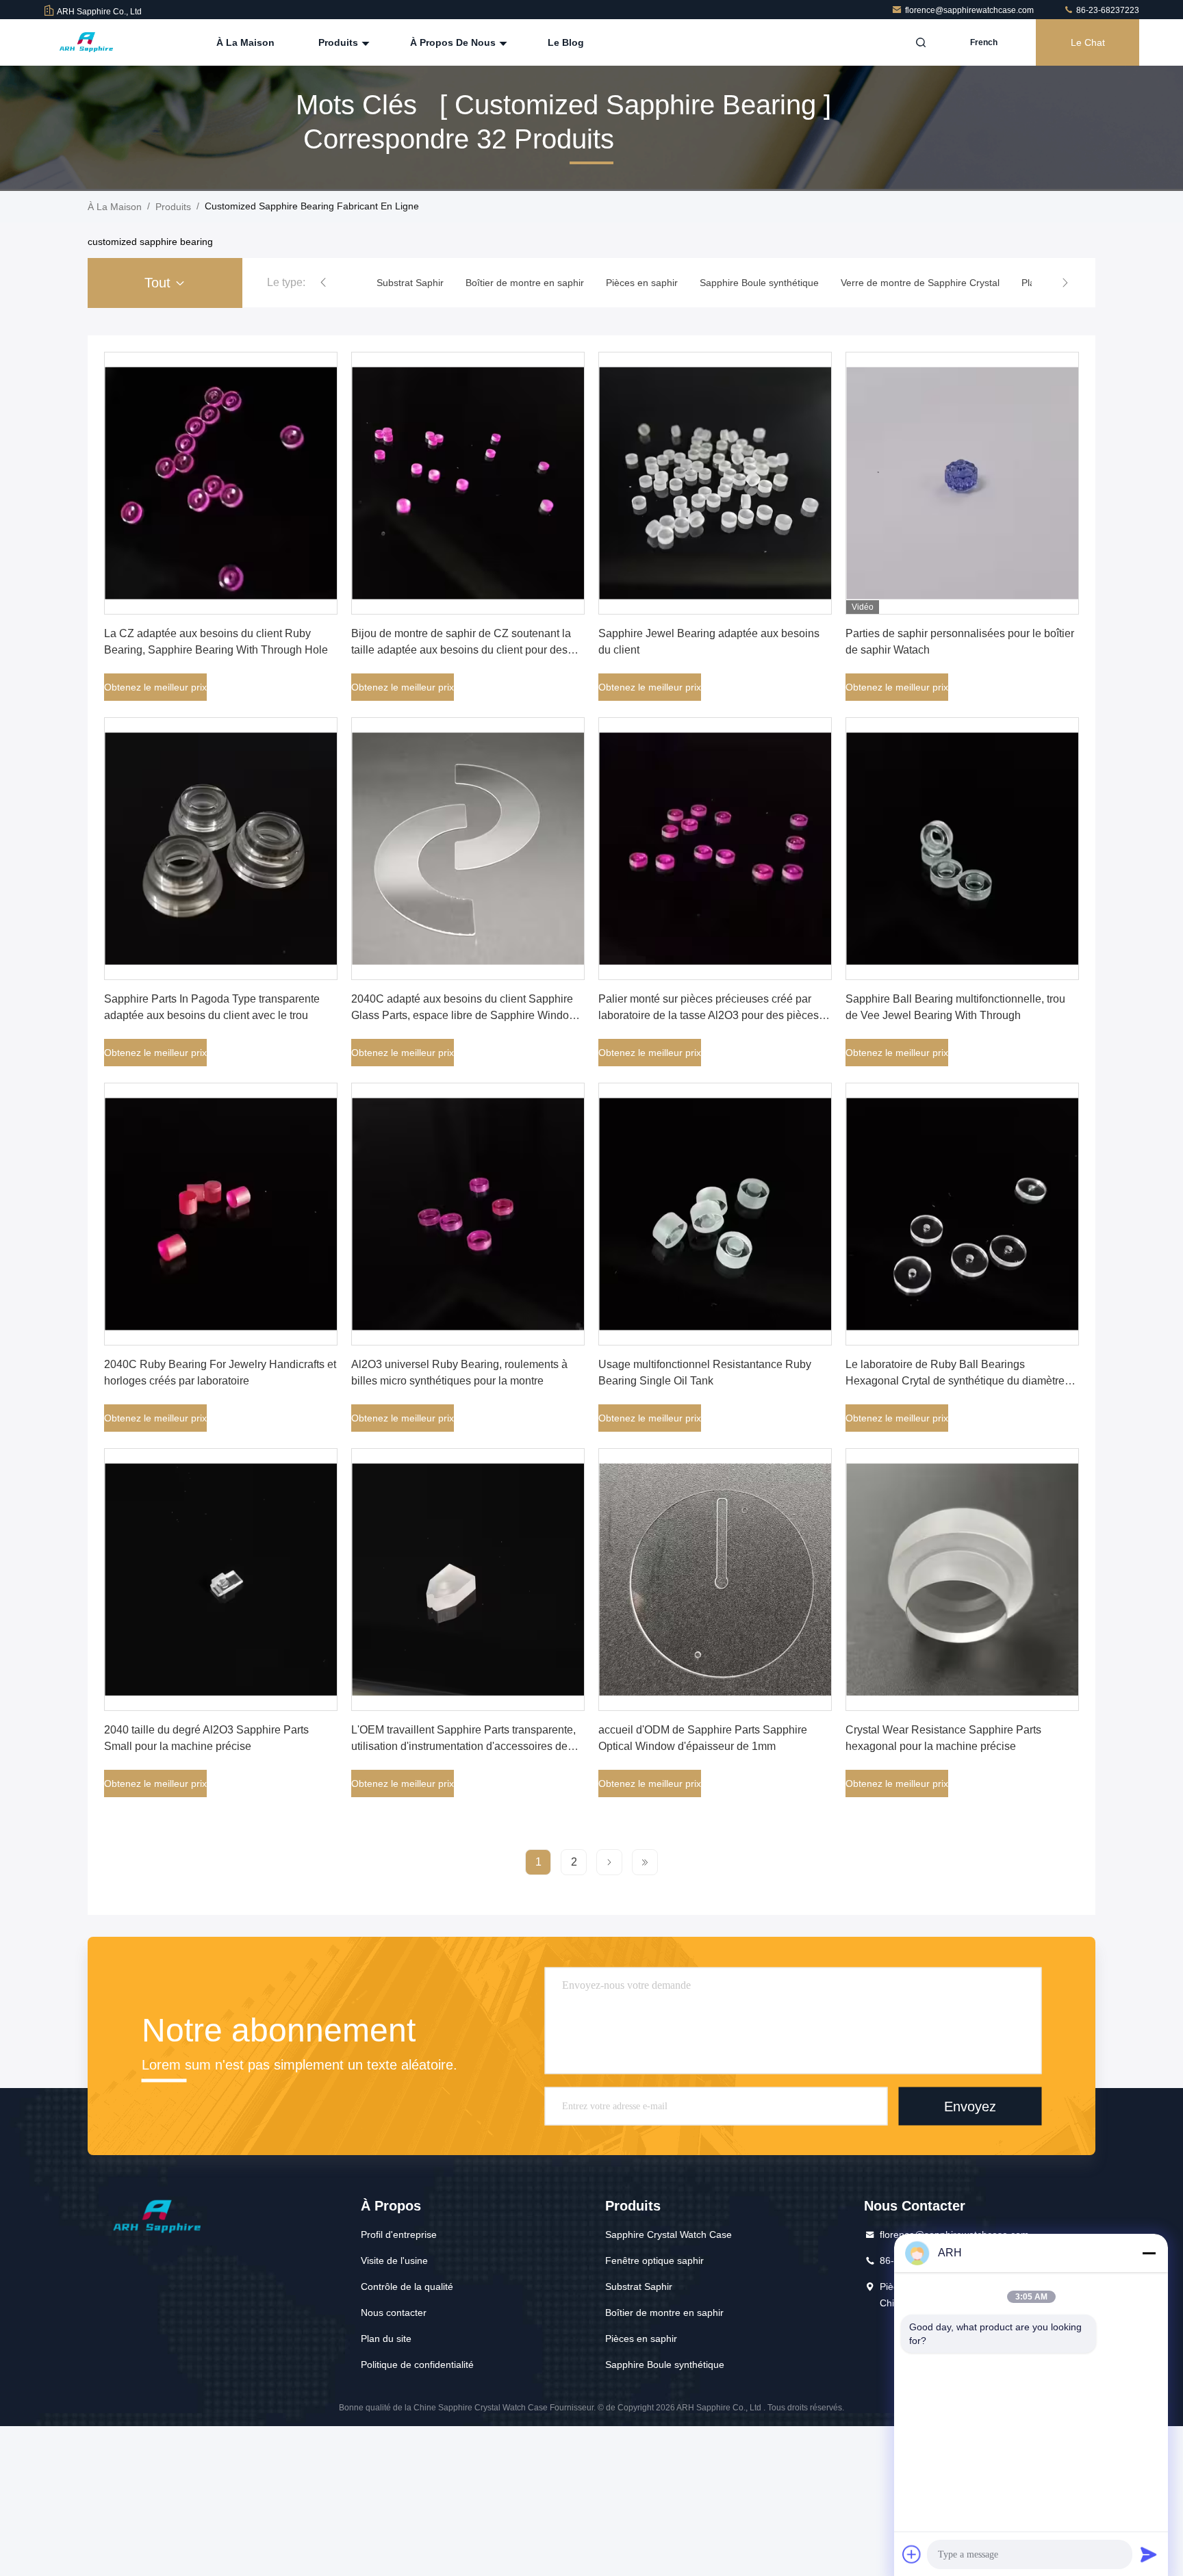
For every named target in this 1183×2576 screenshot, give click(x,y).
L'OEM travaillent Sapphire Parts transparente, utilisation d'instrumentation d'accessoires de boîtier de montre (463, 1746)
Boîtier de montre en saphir (664, 2313)
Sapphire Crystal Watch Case (669, 2234)
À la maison (245, 42)
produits (173, 207)
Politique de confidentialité (417, 2365)
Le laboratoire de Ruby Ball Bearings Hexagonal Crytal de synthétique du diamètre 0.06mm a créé (955, 1381)
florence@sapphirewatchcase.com (970, 10)
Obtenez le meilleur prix (155, 687)
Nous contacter (394, 2313)
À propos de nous (454, 42)
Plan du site (386, 2339)
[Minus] (1149, 2253)
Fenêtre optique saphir (654, 2261)
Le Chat (1088, 42)
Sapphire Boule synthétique (665, 2365)
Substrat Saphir (639, 2287)
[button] (323, 283)
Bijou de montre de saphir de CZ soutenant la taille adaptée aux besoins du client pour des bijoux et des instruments (461, 650)
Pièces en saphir (641, 2339)
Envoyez (970, 2106)
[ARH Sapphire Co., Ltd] (87, 42)
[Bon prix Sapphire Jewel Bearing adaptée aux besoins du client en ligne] (715, 483)
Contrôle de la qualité (407, 2287)
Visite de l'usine (394, 2261)
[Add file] (912, 2554)
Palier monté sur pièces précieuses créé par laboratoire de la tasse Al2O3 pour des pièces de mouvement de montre (709, 1015)
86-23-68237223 (1107, 10)
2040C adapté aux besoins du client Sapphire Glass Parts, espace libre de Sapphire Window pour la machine (464, 1015)
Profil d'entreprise (399, 2234)
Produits (340, 42)
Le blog (566, 42)
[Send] (1149, 2554)
